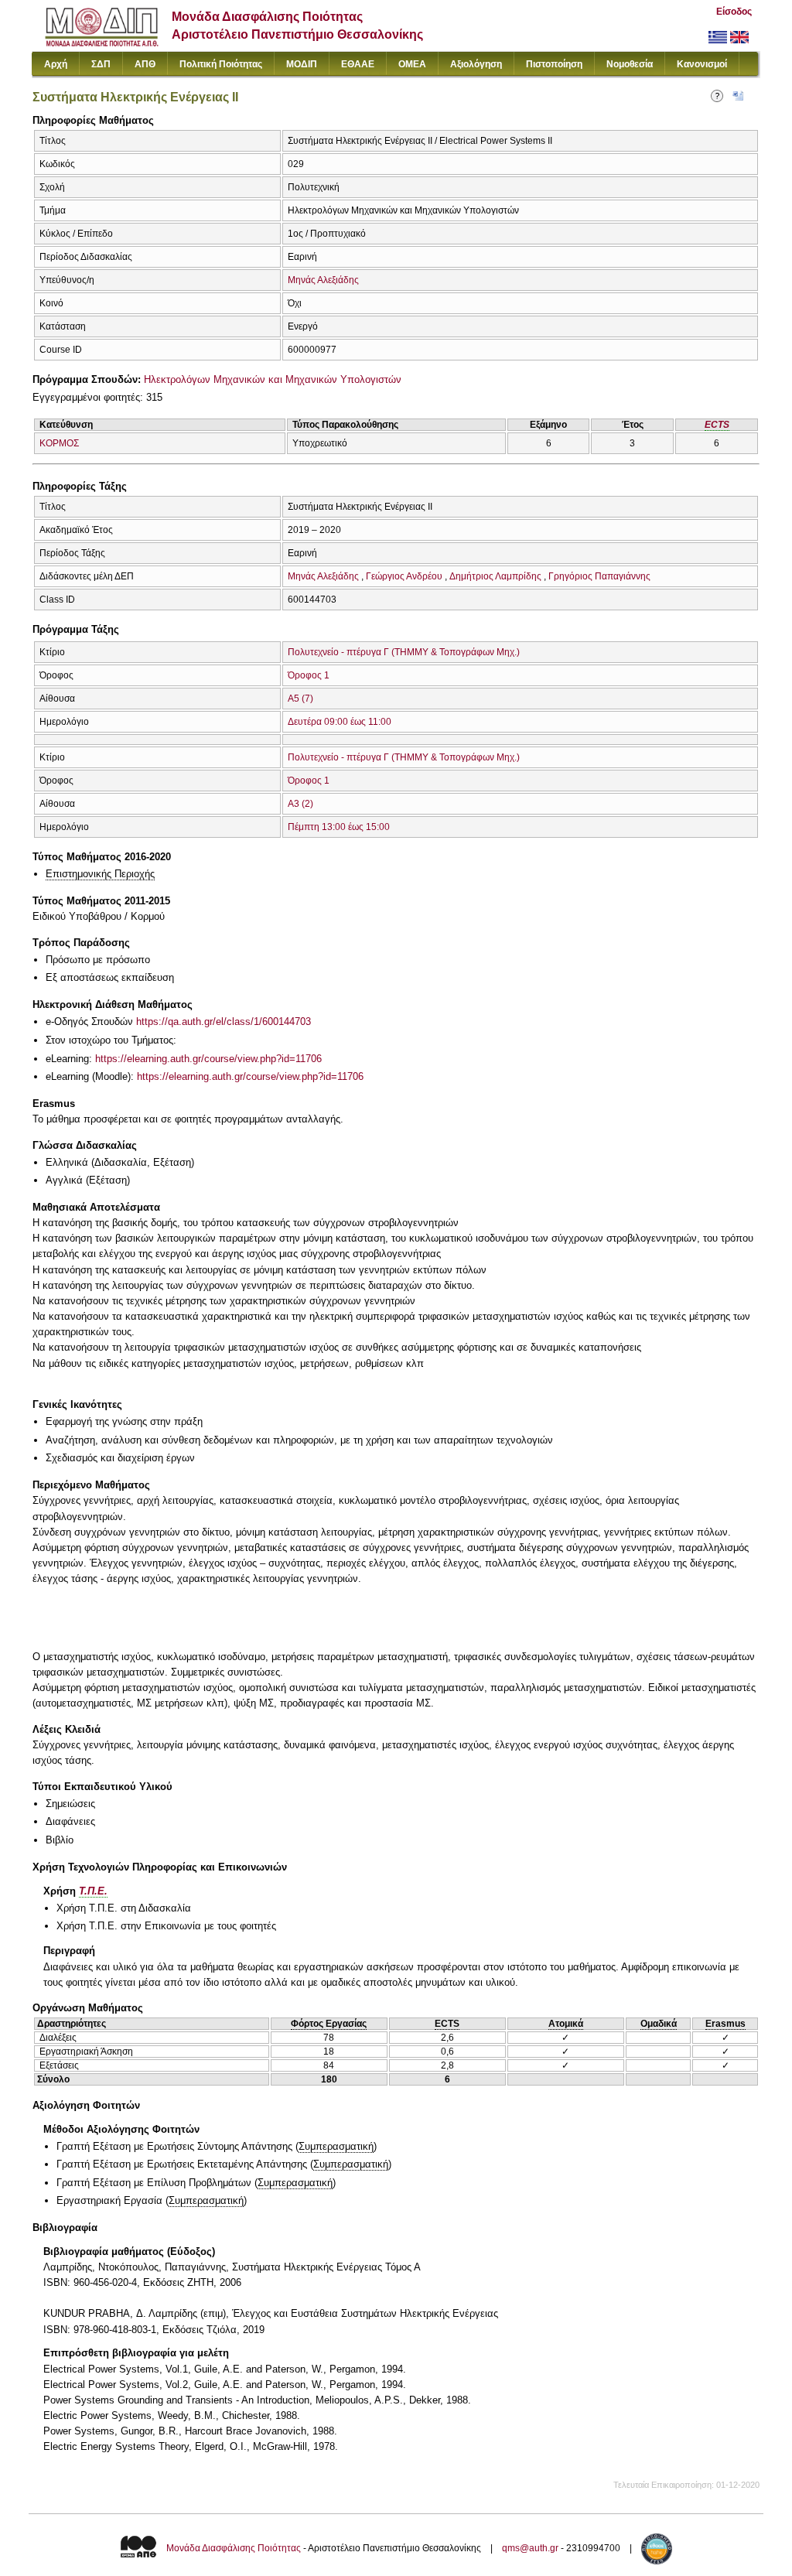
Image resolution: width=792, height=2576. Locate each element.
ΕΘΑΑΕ (358, 64)
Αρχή (56, 64)
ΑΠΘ (145, 64)
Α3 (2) (300, 804)
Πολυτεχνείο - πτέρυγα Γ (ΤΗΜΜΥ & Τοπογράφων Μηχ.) (404, 652)
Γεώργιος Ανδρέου (404, 576)
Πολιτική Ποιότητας (221, 64)
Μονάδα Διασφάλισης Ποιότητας (234, 2548)
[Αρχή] (102, 43)
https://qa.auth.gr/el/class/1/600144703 (224, 1022)
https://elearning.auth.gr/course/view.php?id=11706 (208, 1059)
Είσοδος (734, 12)
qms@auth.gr (530, 2548)
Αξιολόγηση (476, 64)
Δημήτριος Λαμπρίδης (495, 576)
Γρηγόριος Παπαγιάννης (599, 576)
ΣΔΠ (101, 64)
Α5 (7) (300, 699)
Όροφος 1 (309, 675)
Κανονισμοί (702, 64)
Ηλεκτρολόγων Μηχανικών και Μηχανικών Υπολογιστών (273, 379)
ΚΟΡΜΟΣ (59, 443)
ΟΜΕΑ (412, 64)
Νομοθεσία (630, 64)
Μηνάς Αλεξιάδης (323, 280)
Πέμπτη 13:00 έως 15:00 (339, 827)
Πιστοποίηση (554, 64)
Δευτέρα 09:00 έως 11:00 (340, 722)
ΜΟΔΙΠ (302, 64)
